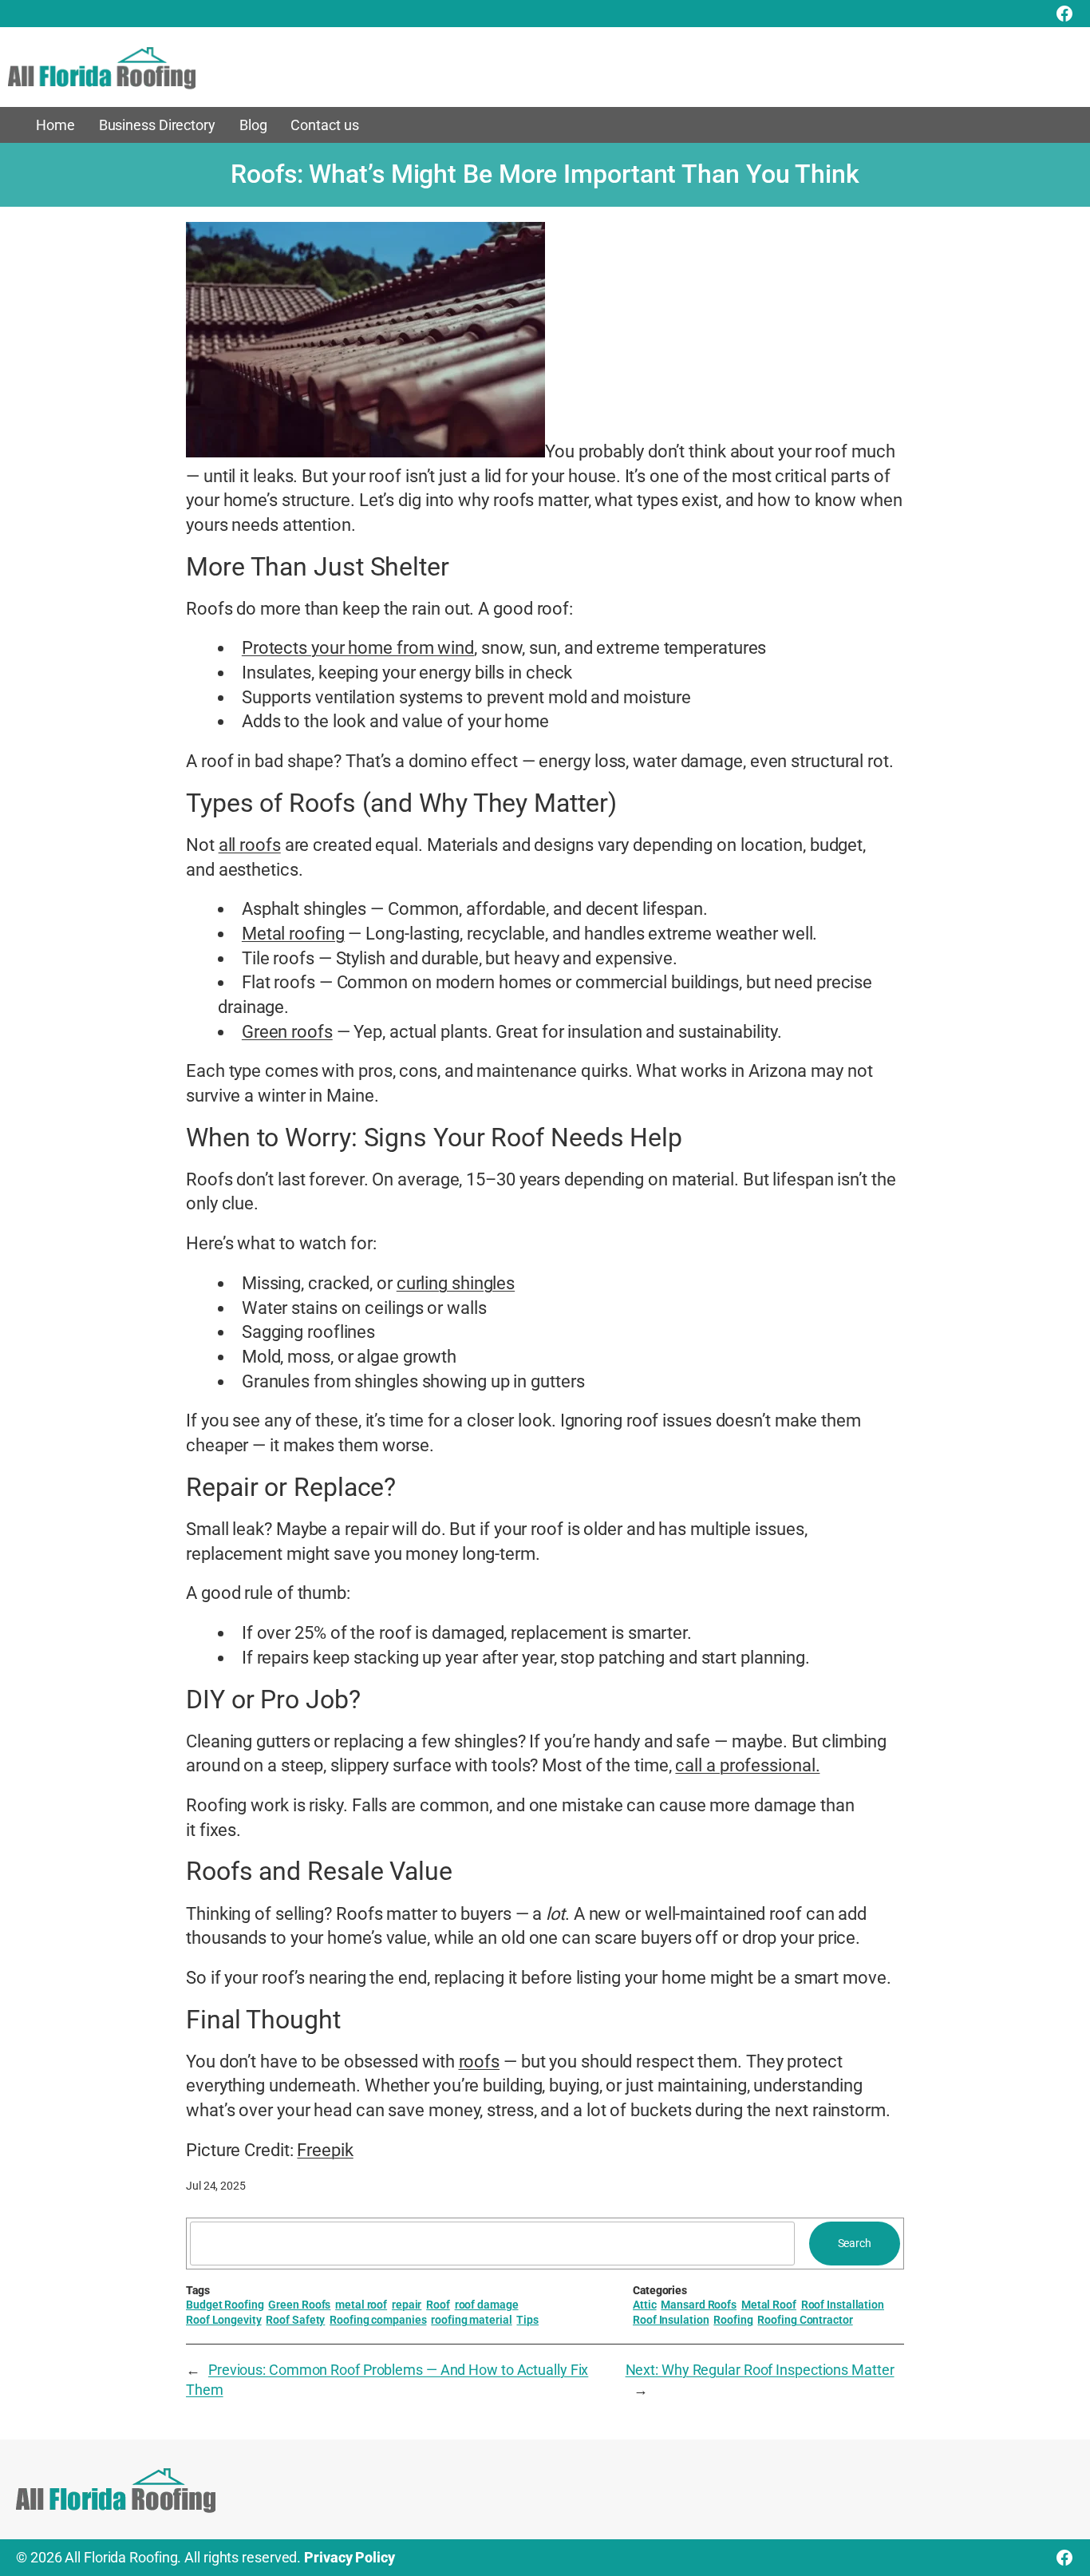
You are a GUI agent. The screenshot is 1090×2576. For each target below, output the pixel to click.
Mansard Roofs (699, 2305)
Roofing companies (378, 2320)
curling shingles (456, 1283)
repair (407, 2305)
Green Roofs (299, 2305)
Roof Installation (843, 2305)
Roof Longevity (224, 2320)
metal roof (361, 2305)
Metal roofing (293, 934)
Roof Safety (295, 2320)
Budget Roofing (225, 2305)
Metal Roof (769, 2305)
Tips (527, 2320)
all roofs (250, 845)
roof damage (487, 2305)
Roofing (733, 2320)
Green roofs (287, 1032)
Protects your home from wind (358, 648)
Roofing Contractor (805, 2320)
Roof (438, 2305)
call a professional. (747, 1765)
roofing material (471, 2320)
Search (855, 2243)
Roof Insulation (671, 2320)
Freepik (325, 2150)
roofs (480, 2062)
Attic (645, 2305)
